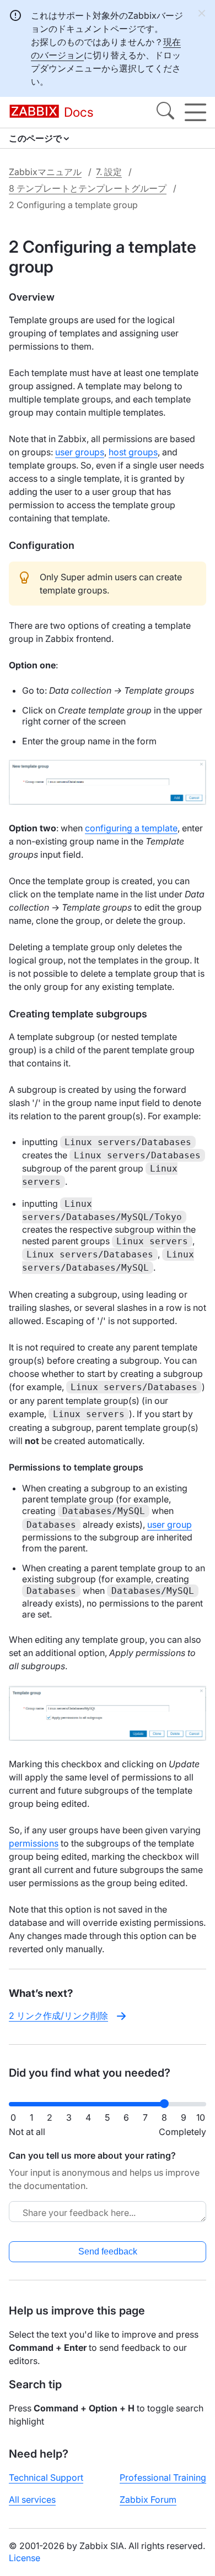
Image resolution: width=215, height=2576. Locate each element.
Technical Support (46, 2477)
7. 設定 (109, 172)
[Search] (165, 112)
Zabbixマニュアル (45, 172)
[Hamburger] (195, 112)
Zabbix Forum (148, 2499)
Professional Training (163, 2477)
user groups (80, 452)
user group (170, 1524)
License (25, 2558)
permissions (34, 1843)
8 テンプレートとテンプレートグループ (88, 188)
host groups (133, 452)
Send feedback (108, 2251)
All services (32, 2499)
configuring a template (131, 828)
